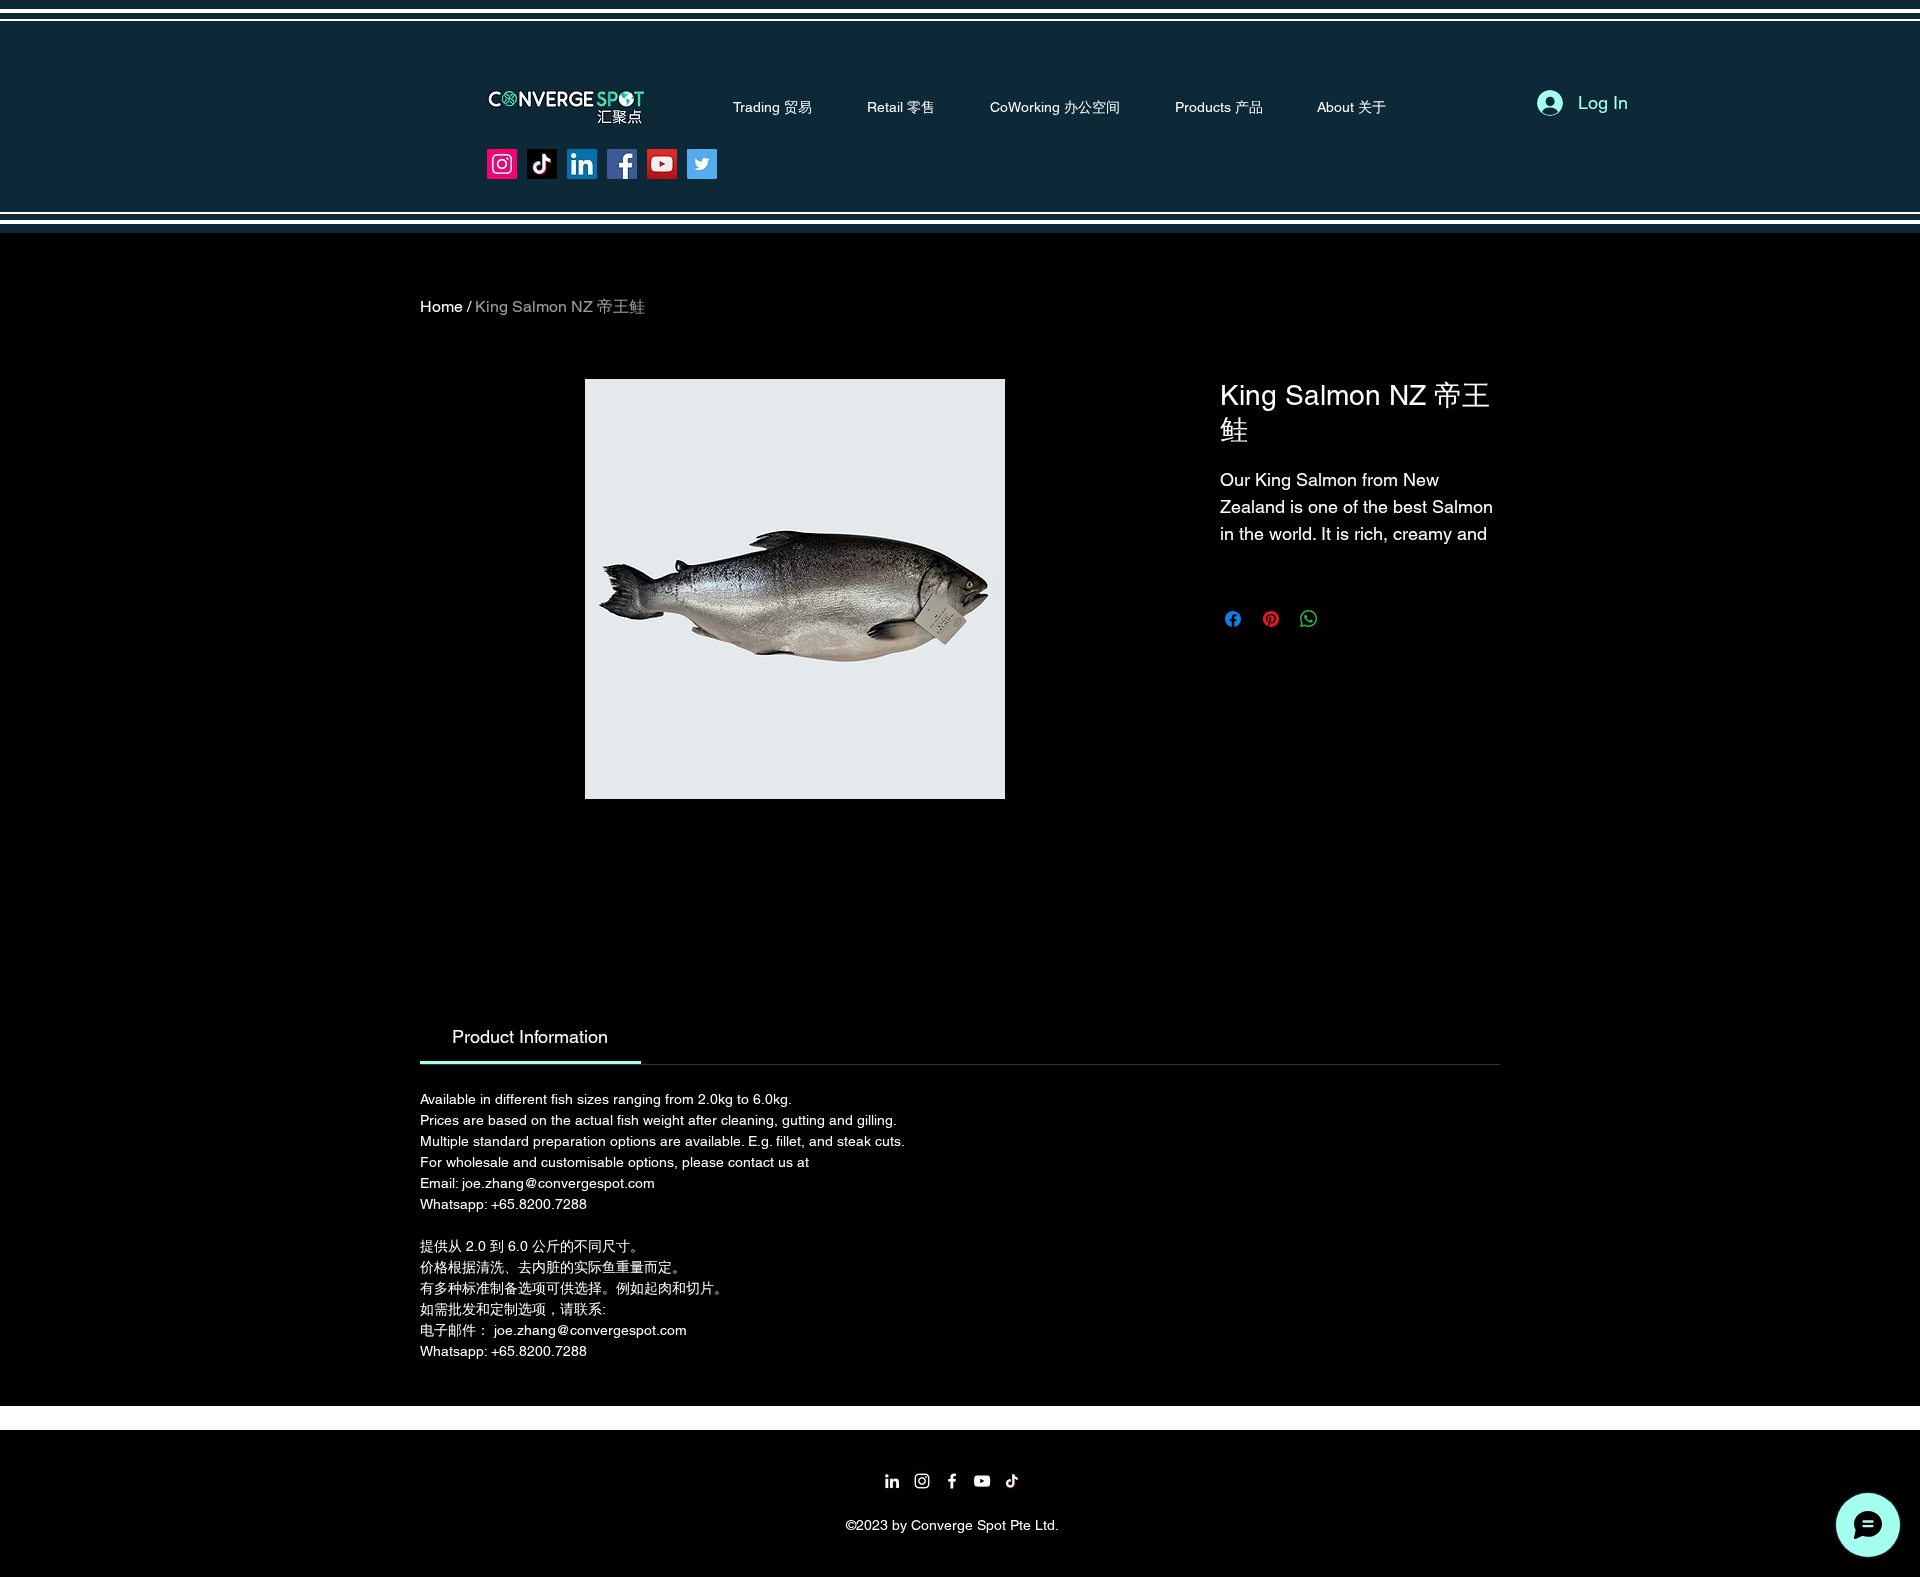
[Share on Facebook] (1233, 619)
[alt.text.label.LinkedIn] (892, 1481)
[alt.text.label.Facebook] (952, 1481)
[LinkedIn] (582, 164)
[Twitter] (702, 164)
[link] (530, 1036)
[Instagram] (502, 164)
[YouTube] (662, 164)
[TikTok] (542, 164)
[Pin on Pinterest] (1271, 619)
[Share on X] (1347, 619)
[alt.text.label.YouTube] (982, 1481)
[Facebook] (622, 164)
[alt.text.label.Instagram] (922, 1481)
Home (441, 306)
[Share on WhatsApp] (1309, 619)
